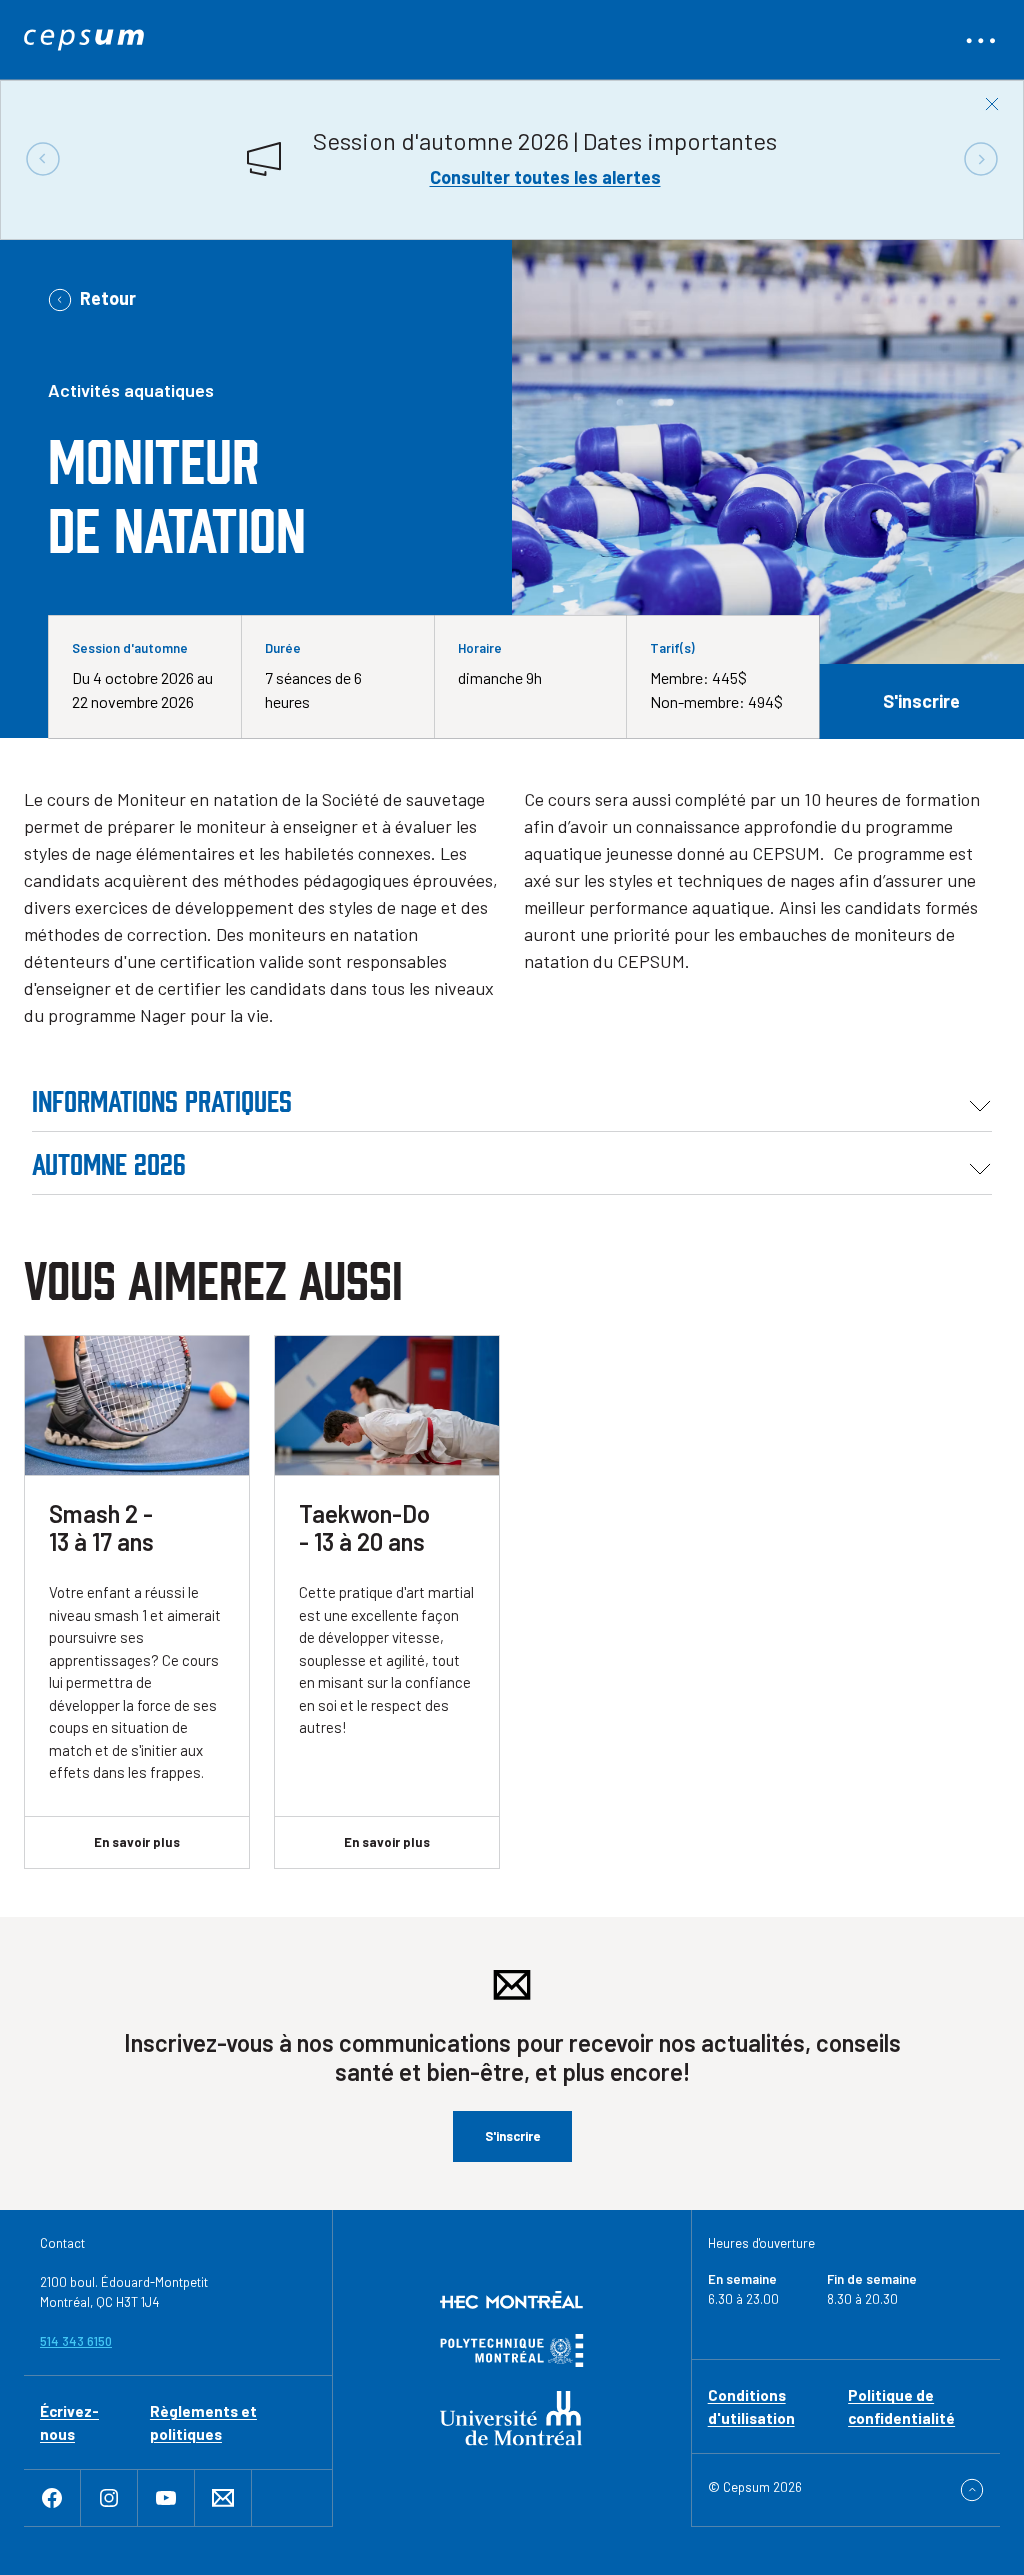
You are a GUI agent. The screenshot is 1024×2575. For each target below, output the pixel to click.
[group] (512, 159)
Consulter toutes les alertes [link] (545, 177)
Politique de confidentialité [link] (901, 2406)
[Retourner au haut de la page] (972, 2490)
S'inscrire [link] (921, 701)
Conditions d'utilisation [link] (751, 2406)
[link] (84, 40)
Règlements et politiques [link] (203, 2422)
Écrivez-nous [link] (69, 2422)
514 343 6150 (76, 2341)
